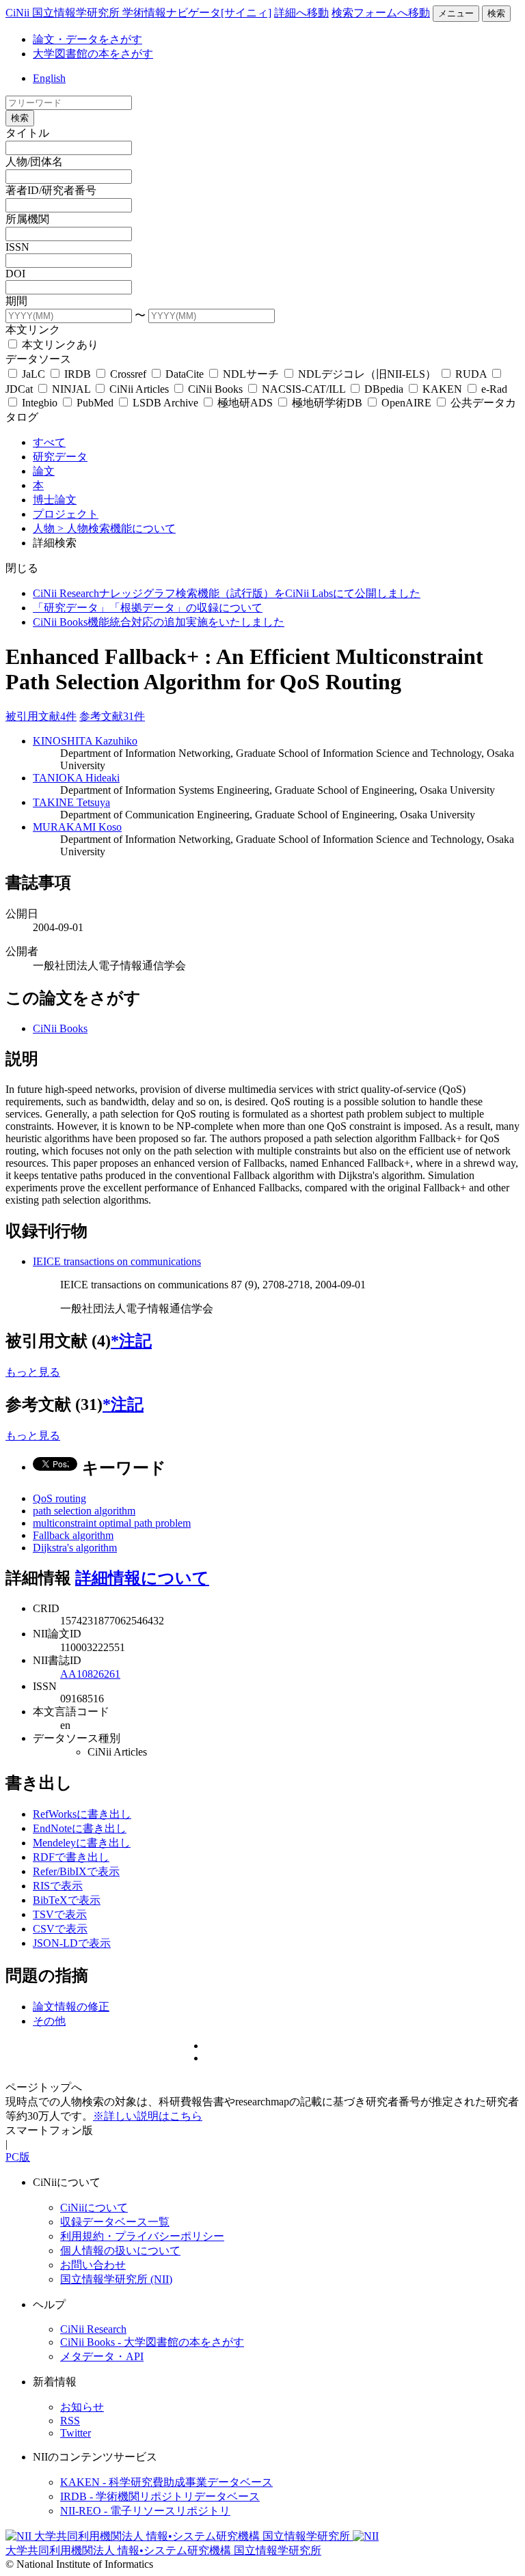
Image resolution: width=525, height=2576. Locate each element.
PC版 (18, 2157)
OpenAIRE (406, 403)
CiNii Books (215, 389)
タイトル (27, 133)
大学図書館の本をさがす (93, 54)
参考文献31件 (112, 716)
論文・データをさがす (87, 39)
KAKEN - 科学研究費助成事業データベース (166, 2482)
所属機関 (27, 219)
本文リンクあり (59, 345)
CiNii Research (93, 2329)
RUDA (471, 374)
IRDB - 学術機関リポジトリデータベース (160, 2496)
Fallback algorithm (73, 1535)
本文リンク (33, 330)
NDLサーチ (251, 374)
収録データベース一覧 (115, 2222)
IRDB (78, 374)
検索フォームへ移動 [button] (381, 13)
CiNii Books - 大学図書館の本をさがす (152, 2342)
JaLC (33, 374)
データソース (38, 359)
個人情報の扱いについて (120, 2250)
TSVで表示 (60, 1914)
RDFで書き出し (71, 1857)
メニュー (456, 13)
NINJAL (71, 389)
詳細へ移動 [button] (301, 13)
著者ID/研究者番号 (51, 190)
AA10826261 (90, 1674)
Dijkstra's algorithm (75, 1548)
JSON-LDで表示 (72, 1943)
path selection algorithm (84, 1511)
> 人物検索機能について (117, 528)
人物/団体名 (34, 162)
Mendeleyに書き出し (82, 1843)
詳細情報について (142, 1578)
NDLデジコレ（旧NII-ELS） (367, 374)
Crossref (128, 374)
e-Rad (493, 389)
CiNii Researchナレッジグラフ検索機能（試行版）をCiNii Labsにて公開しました (227, 593)
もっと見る (33, 1372)
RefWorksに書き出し (82, 1814)
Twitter (76, 2433)
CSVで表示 (60, 1929)
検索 (496, 13)
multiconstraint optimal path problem (112, 1523)
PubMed (95, 403)
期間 (16, 301)
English (49, 78)
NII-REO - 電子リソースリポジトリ (145, 2511)
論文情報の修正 (71, 2007)
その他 (49, 2021)
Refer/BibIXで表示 (76, 1871)
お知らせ (82, 2407)
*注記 (131, 1341)
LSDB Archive (165, 403)
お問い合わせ (93, 2265)
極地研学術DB (327, 403)
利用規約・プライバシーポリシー (142, 2236)
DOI (15, 274)
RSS (70, 2421)
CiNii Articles (139, 389)
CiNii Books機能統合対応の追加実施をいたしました (159, 622)
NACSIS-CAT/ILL (304, 389)
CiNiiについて (94, 2207)
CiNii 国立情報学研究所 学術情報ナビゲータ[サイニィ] (138, 13)
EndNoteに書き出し (80, 1828)
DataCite (185, 374)
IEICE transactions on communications (117, 1261)
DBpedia (384, 389)
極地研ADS (245, 403)
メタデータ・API (102, 2356)
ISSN (17, 247)
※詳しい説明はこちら (148, 2116)
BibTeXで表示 (67, 1900)
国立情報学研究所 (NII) (116, 2279)
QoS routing (59, 1498)
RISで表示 (58, 1886)
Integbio (40, 403)
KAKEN (442, 389)
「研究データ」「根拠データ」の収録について (148, 608)
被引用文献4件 (41, 716)
